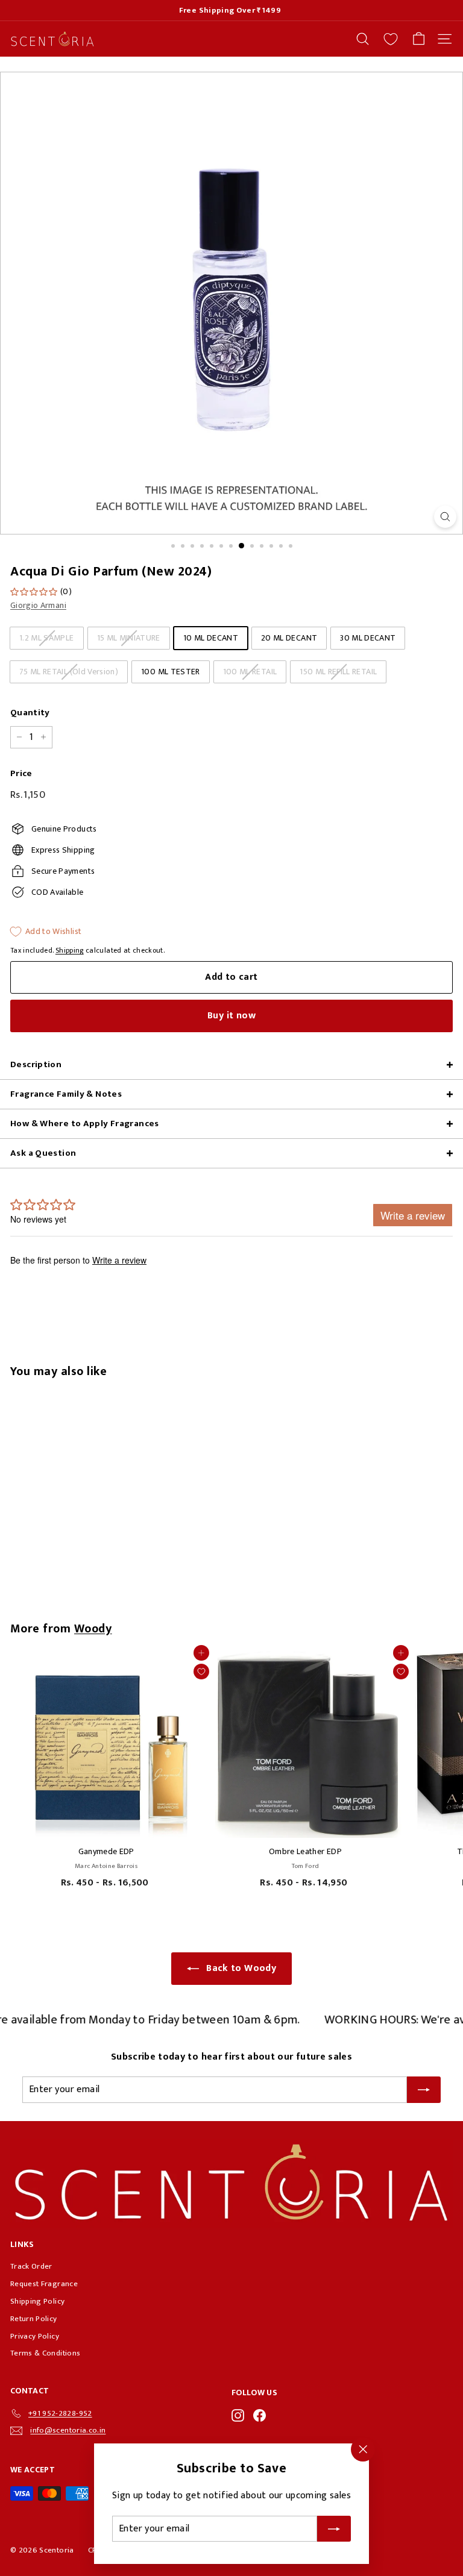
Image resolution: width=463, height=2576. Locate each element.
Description (36, 1064)
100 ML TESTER (171, 672)
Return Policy (34, 2319)
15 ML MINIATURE (129, 638)
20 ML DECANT (289, 638)
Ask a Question (43, 1153)
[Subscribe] (334, 2529)
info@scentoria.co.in (68, 2430)
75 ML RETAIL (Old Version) (69, 672)
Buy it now (231, 1016)
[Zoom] (445, 517)
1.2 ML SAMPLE (47, 638)
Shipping (70, 951)
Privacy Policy (35, 2336)
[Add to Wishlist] (201, 1672)
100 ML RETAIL (250, 672)
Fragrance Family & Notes (66, 1094)
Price (21, 774)
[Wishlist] (391, 39)
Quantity (30, 713)
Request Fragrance (44, 2284)
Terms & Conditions (45, 2353)
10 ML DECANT (211, 638)
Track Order (31, 2266)
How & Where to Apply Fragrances (85, 1123)
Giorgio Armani (38, 605)
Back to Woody (241, 1968)
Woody (93, 1629)
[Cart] (419, 39)
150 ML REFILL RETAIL (338, 672)
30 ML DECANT (368, 638)
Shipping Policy (37, 2301)
